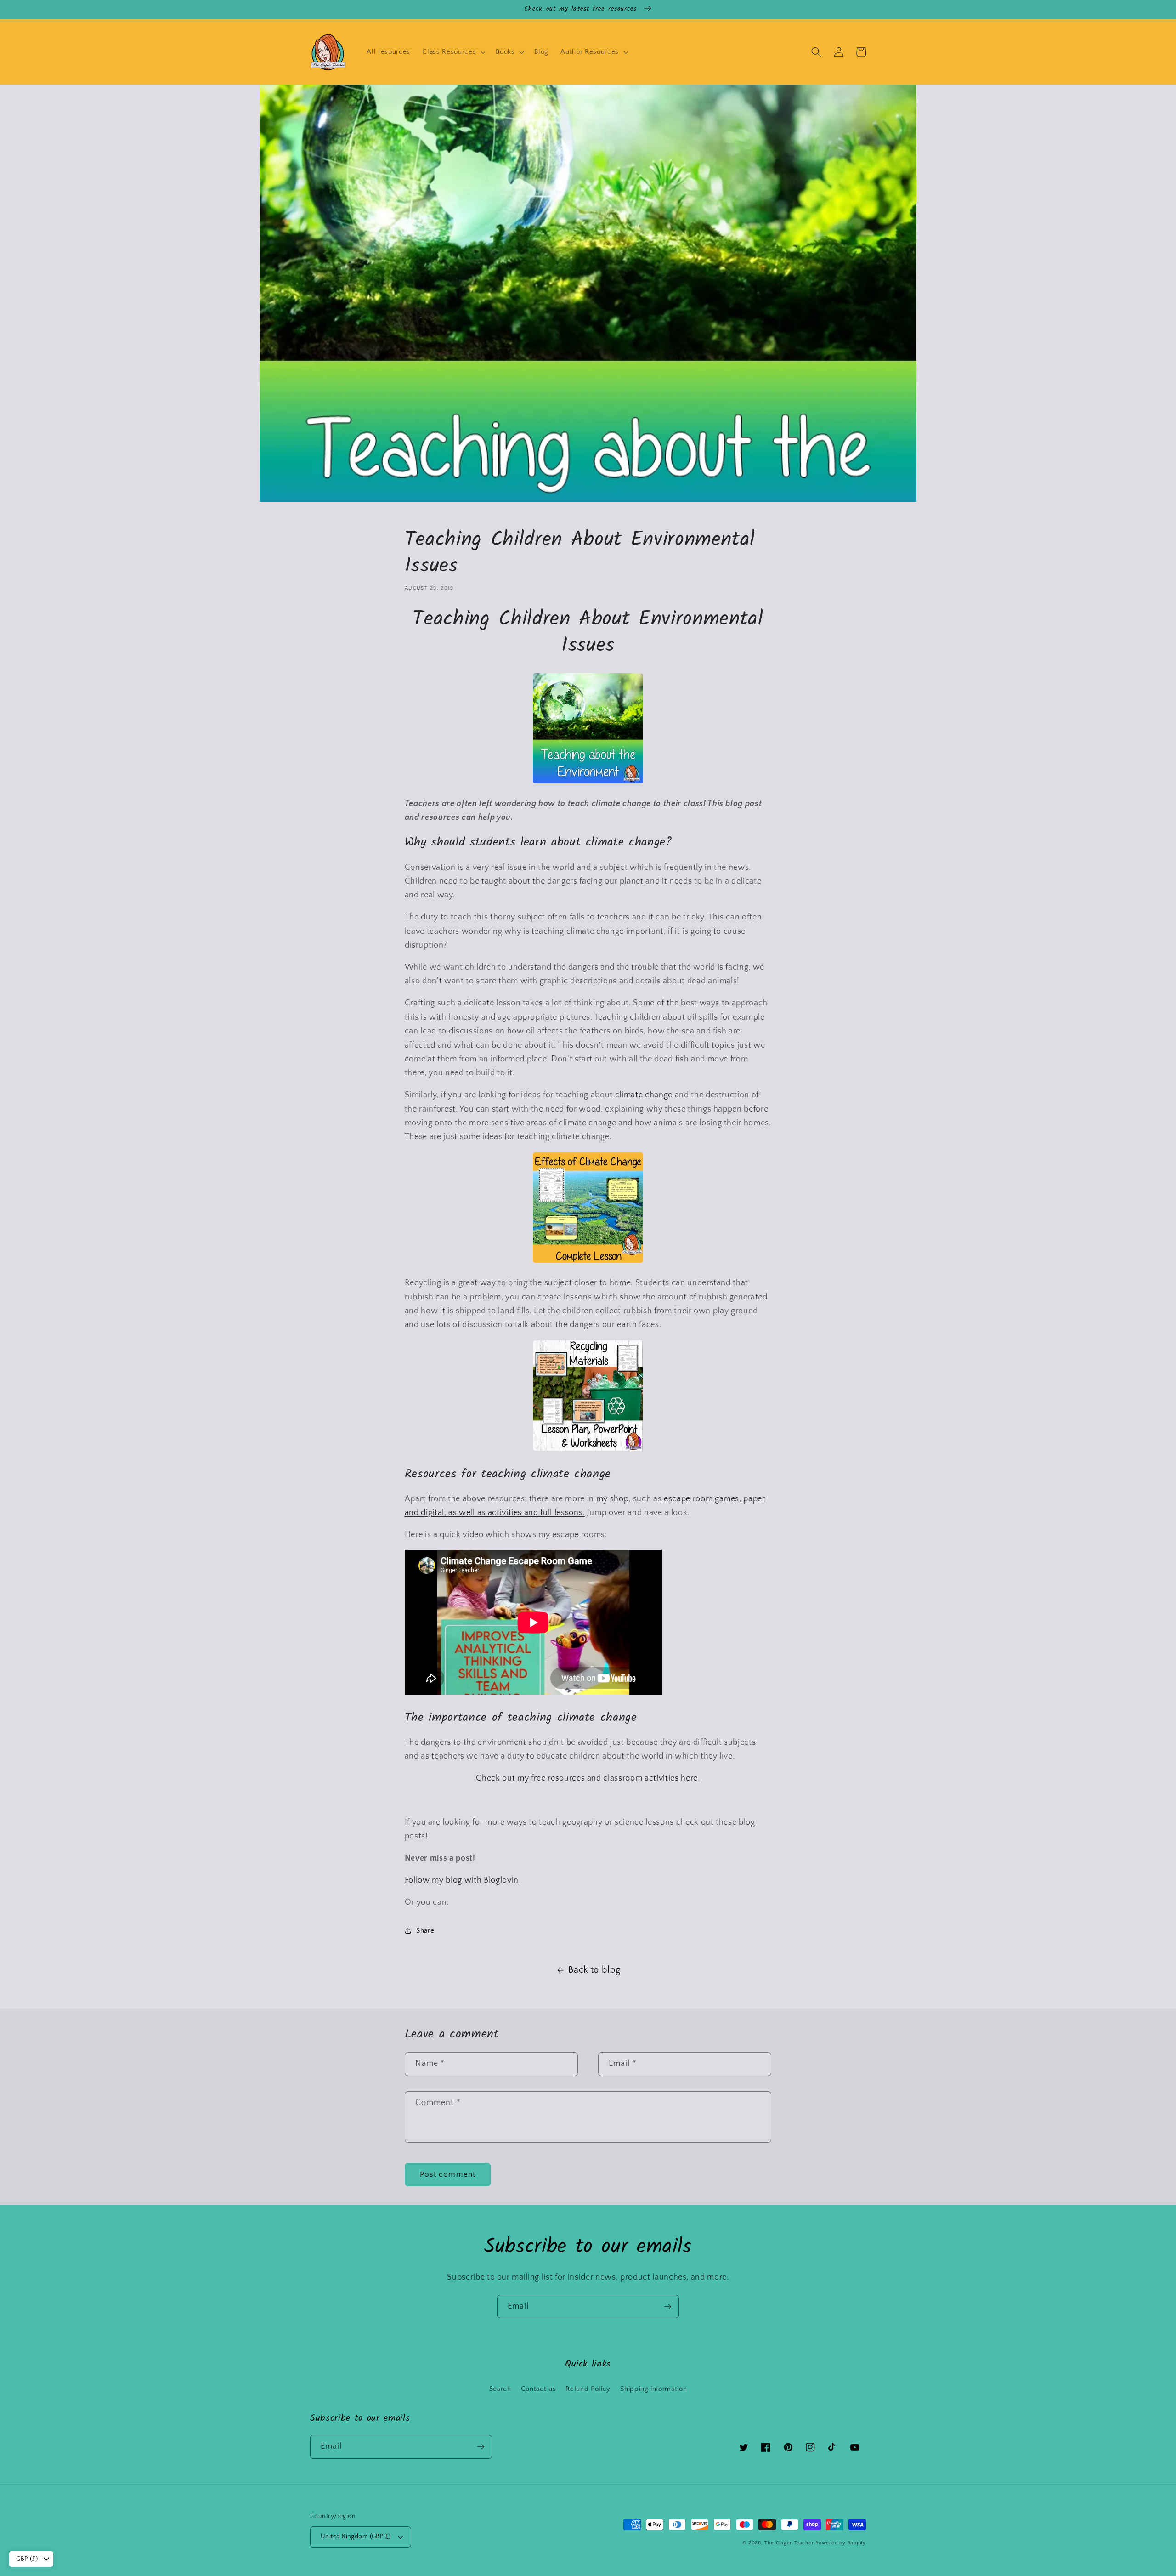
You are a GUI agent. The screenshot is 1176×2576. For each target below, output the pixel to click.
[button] (453, 52)
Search (500, 2389)
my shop (613, 1499)
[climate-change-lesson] (588, 1261)
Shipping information (653, 2389)
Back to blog (594, 1970)
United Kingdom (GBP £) (356, 2536)
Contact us (539, 2389)
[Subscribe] (667, 2307)
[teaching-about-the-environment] (588, 782)
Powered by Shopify (841, 2543)
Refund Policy (588, 2389)
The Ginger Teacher (789, 2543)
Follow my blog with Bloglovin (462, 1880)
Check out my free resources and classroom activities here (588, 1778)
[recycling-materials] (588, 1449)
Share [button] (425, 1931)
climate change (644, 1095)
